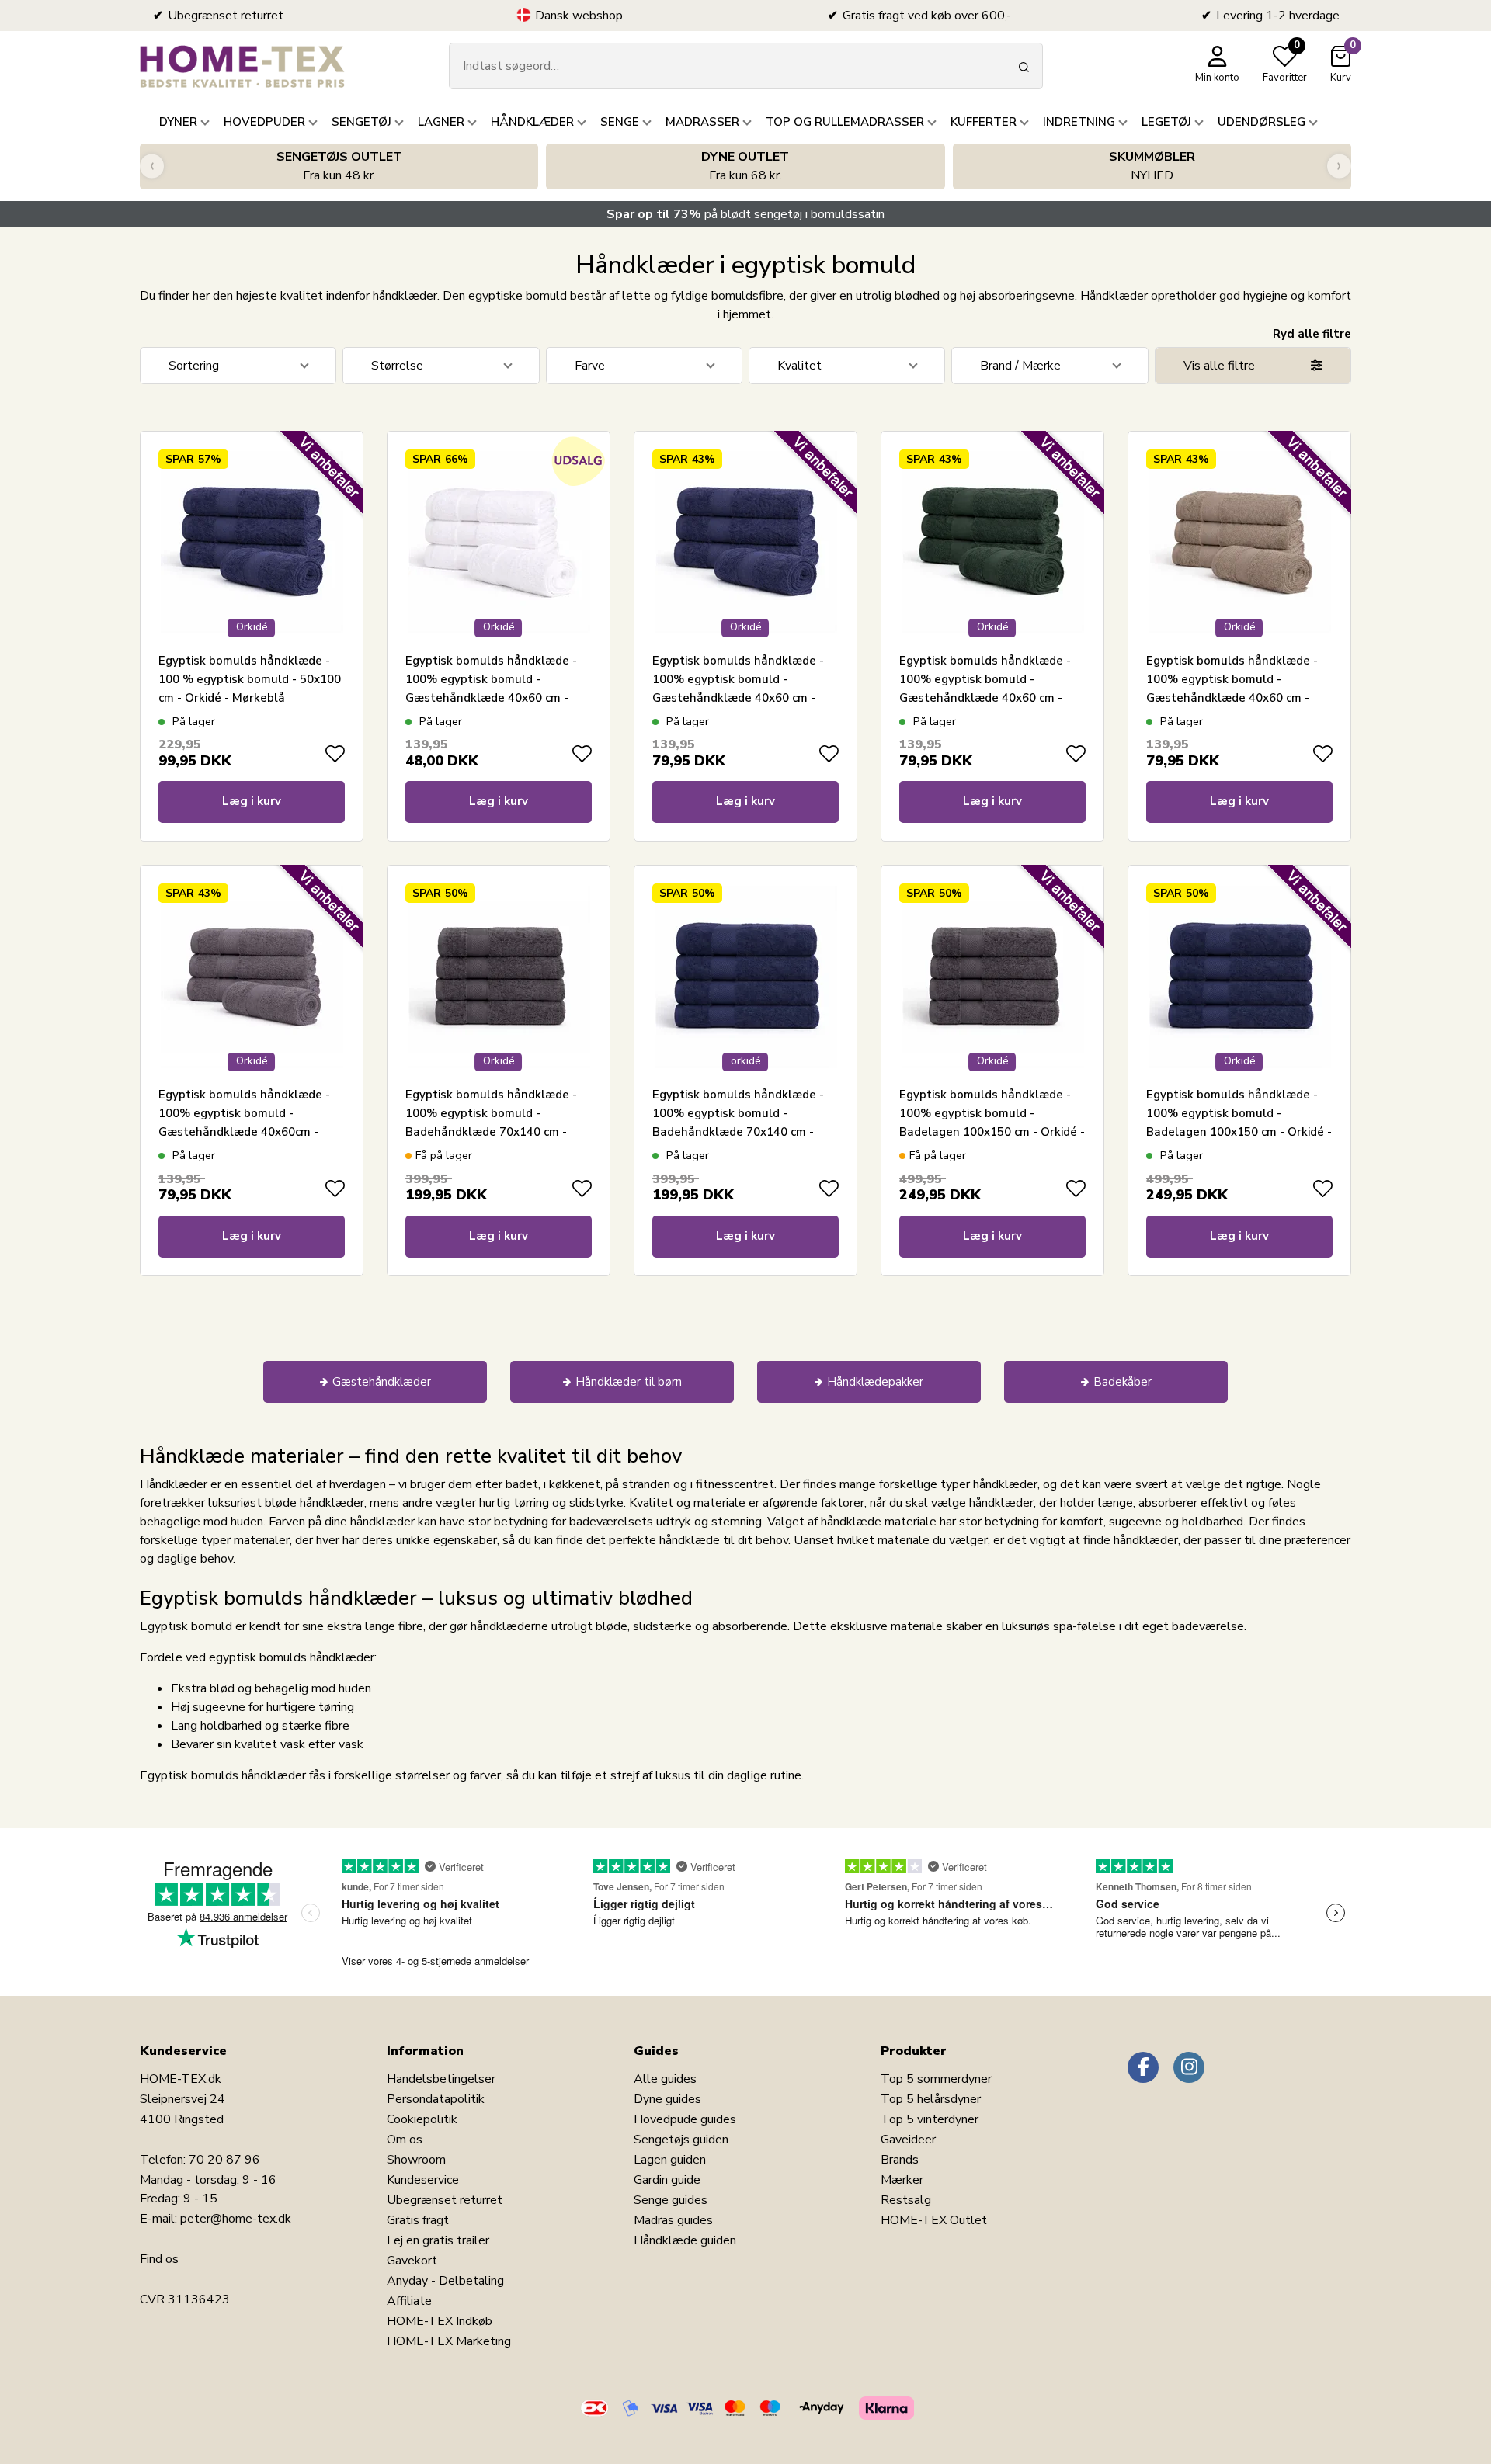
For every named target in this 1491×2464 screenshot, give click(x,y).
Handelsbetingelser (441, 2079)
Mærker (902, 2180)
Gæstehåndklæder (382, 1382)
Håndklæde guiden (685, 2240)
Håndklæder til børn (629, 1382)
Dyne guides (667, 2099)
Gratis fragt (418, 2220)
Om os (405, 2140)
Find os (159, 2259)
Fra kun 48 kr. (339, 166)
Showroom (416, 2160)
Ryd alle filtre (1312, 334)
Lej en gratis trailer (438, 2240)
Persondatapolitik (436, 2099)
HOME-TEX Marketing (449, 2341)
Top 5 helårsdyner (931, 2099)
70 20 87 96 (224, 2160)
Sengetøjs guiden (681, 2140)
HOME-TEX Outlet (934, 2220)
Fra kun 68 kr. (745, 166)
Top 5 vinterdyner (930, 2119)
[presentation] (152, 167)
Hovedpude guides (685, 2119)
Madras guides (673, 2220)
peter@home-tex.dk (236, 2219)
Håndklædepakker (875, 1382)
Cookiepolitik (422, 2119)
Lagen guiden (670, 2160)
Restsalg (906, 2200)
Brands (900, 2160)
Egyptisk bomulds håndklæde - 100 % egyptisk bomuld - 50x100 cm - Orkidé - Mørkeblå (250, 679)
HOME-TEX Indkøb (440, 2321)
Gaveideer (908, 2140)
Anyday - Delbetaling (445, 2281)
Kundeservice (423, 2180)
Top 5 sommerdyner (936, 2079)
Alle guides (665, 2079)
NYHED (1152, 166)
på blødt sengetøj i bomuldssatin (745, 214)
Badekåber (1123, 1382)
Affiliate (409, 2301)
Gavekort (412, 2261)
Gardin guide (667, 2180)
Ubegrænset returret (445, 2200)
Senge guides (671, 2200)
